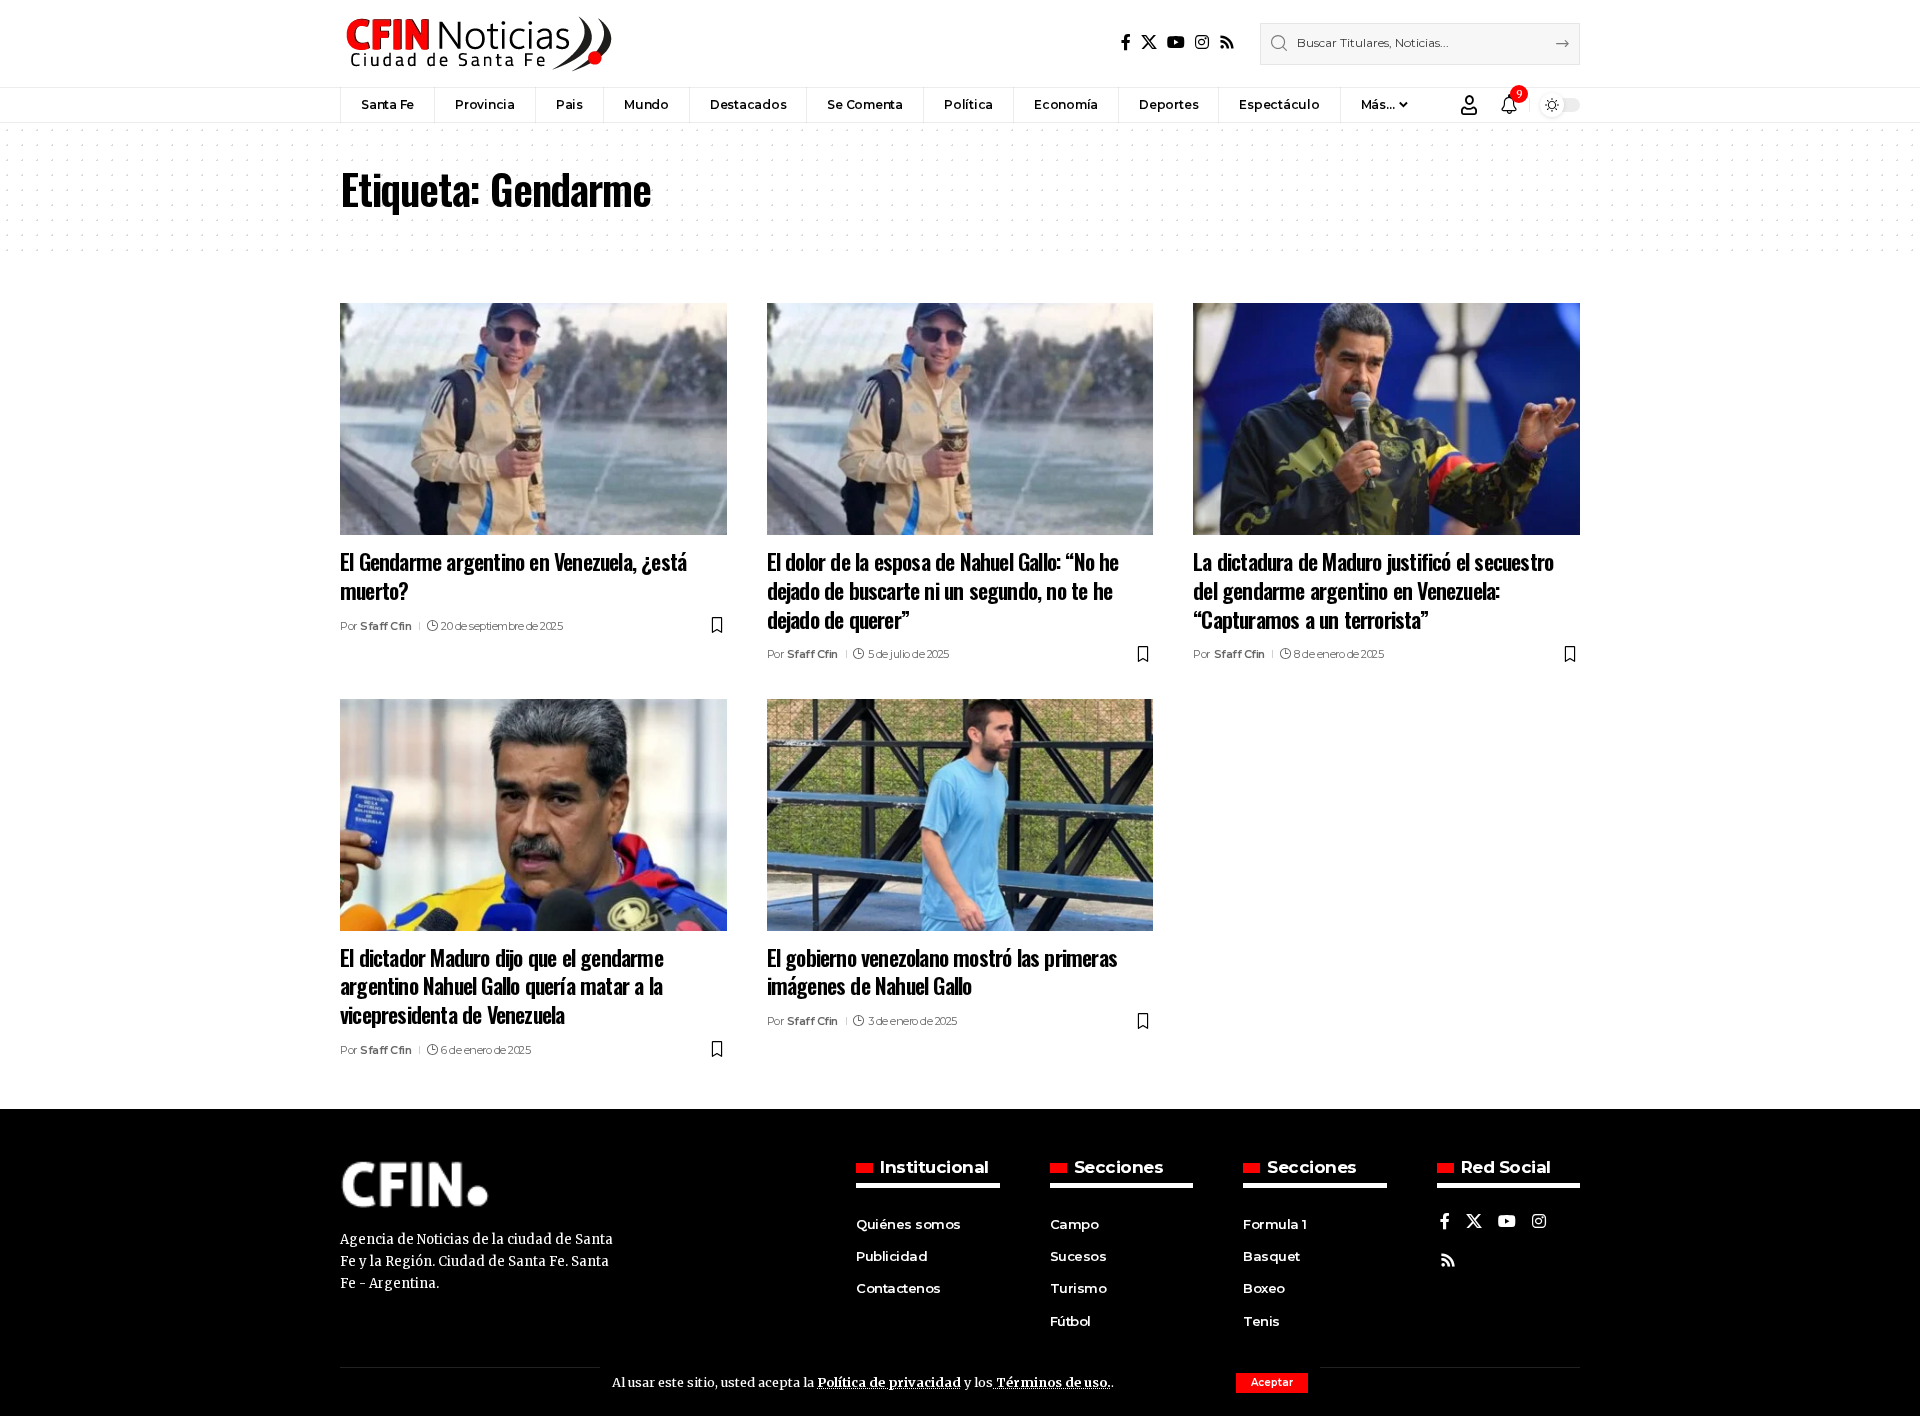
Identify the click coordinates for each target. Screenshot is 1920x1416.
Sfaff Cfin (385, 626)
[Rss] (1227, 42)
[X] (1149, 42)
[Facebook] (1126, 42)
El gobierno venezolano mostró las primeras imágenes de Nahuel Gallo (942, 971)
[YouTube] (1176, 42)
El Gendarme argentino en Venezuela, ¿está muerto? (513, 575)
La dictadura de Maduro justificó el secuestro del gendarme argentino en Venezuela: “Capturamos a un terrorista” (1373, 589)
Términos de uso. (1052, 1382)
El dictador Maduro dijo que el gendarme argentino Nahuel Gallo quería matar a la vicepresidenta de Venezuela (501, 985)
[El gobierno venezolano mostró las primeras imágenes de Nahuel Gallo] (960, 815)
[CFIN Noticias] (477, 43)
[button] (1272, 1383)
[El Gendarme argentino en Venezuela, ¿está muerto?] (533, 419)
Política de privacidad (889, 1382)
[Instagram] (1202, 42)
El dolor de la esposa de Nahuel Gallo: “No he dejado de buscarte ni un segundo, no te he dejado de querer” (943, 589)
